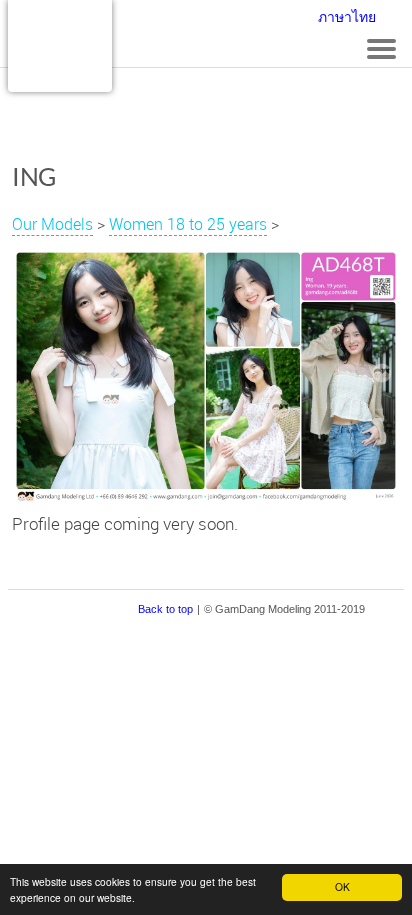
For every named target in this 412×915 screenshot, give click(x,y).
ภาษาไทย (347, 17)
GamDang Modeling (60, 46)
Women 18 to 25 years (188, 224)
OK (342, 886)
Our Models (52, 224)
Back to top (165, 609)
